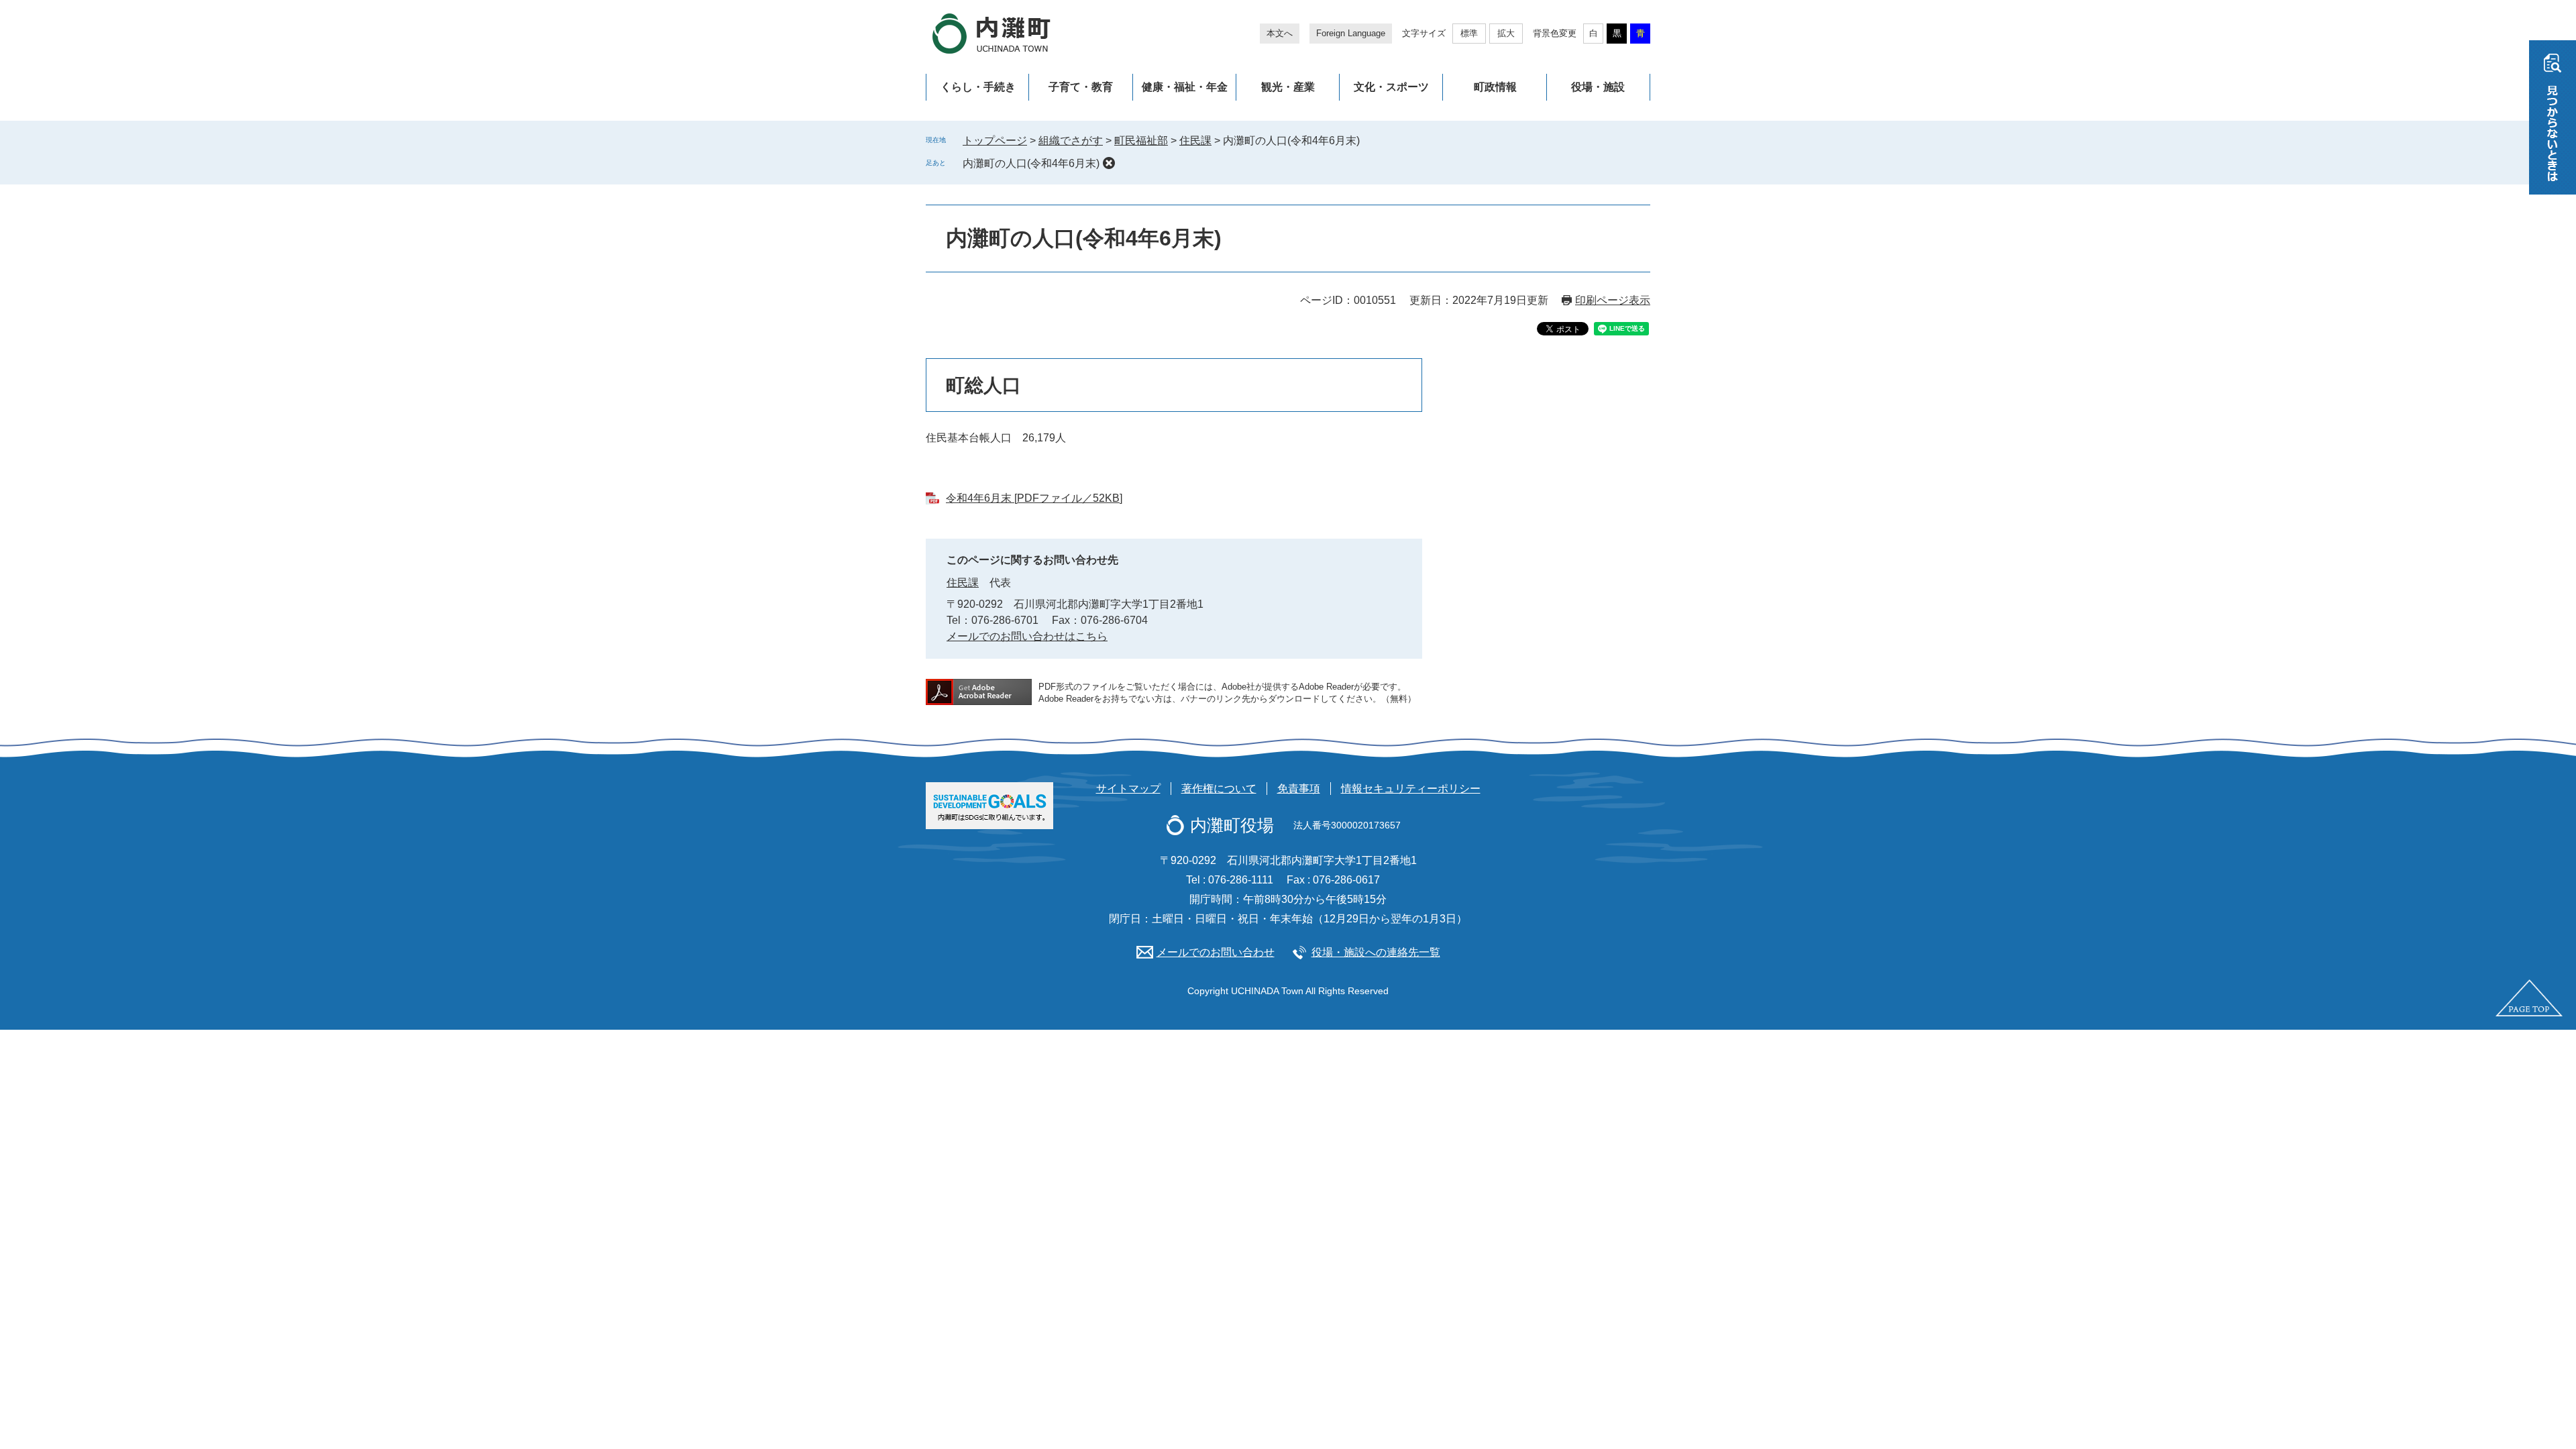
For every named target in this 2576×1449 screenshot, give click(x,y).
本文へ (1280, 33)
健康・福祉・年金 (1185, 87)
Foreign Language (1351, 33)
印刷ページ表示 (1613, 300)
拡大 (1506, 33)
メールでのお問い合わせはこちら (1027, 636)
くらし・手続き (978, 87)
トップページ (995, 141)
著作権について (1219, 789)
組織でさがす (1071, 141)
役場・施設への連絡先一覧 (1376, 952)
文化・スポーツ (1391, 87)
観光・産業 (1288, 87)
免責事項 (1299, 789)
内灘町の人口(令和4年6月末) (1031, 163)
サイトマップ (1128, 789)
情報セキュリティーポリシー (1411, 789)
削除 (1109, 163)
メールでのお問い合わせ (1216, 952)
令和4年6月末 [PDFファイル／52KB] (1034, 498)
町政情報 (1495, 87)
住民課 (1195, 141)
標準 (1469, 33)
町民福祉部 (1141, 141)
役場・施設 (1598, 87)
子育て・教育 (1081, 87)
